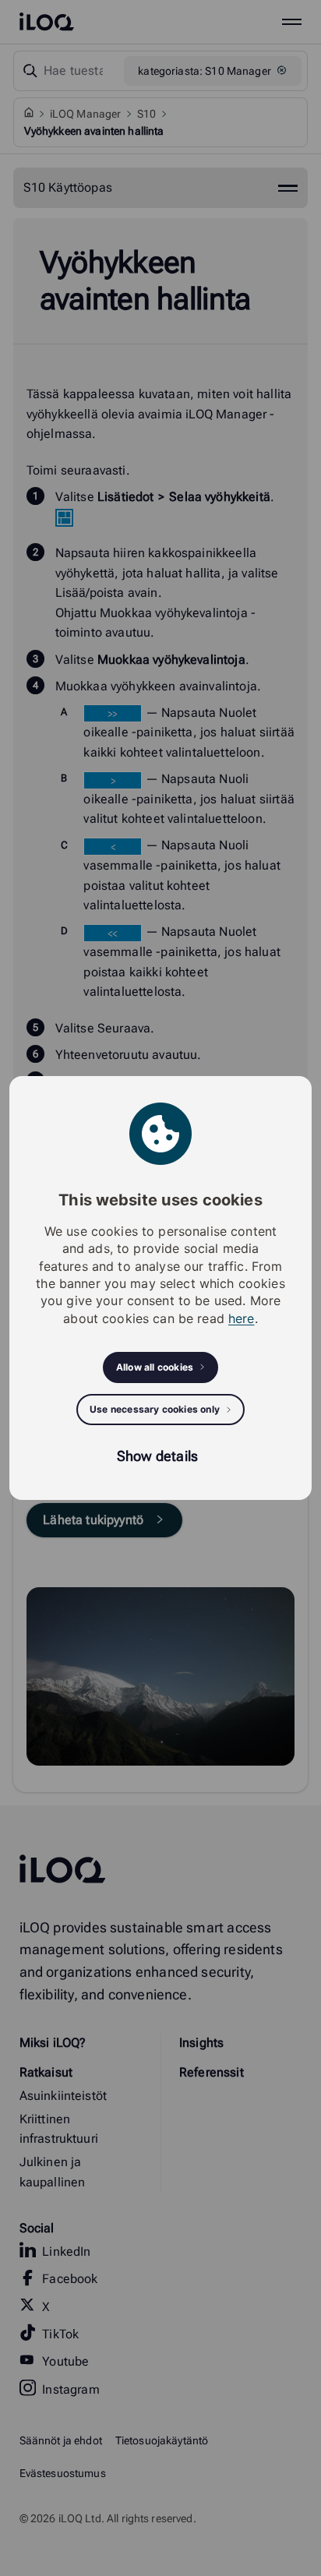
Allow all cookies (155, 1367)
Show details (157, 1456)
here (242, 1318)
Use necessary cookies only (155, 1409)
